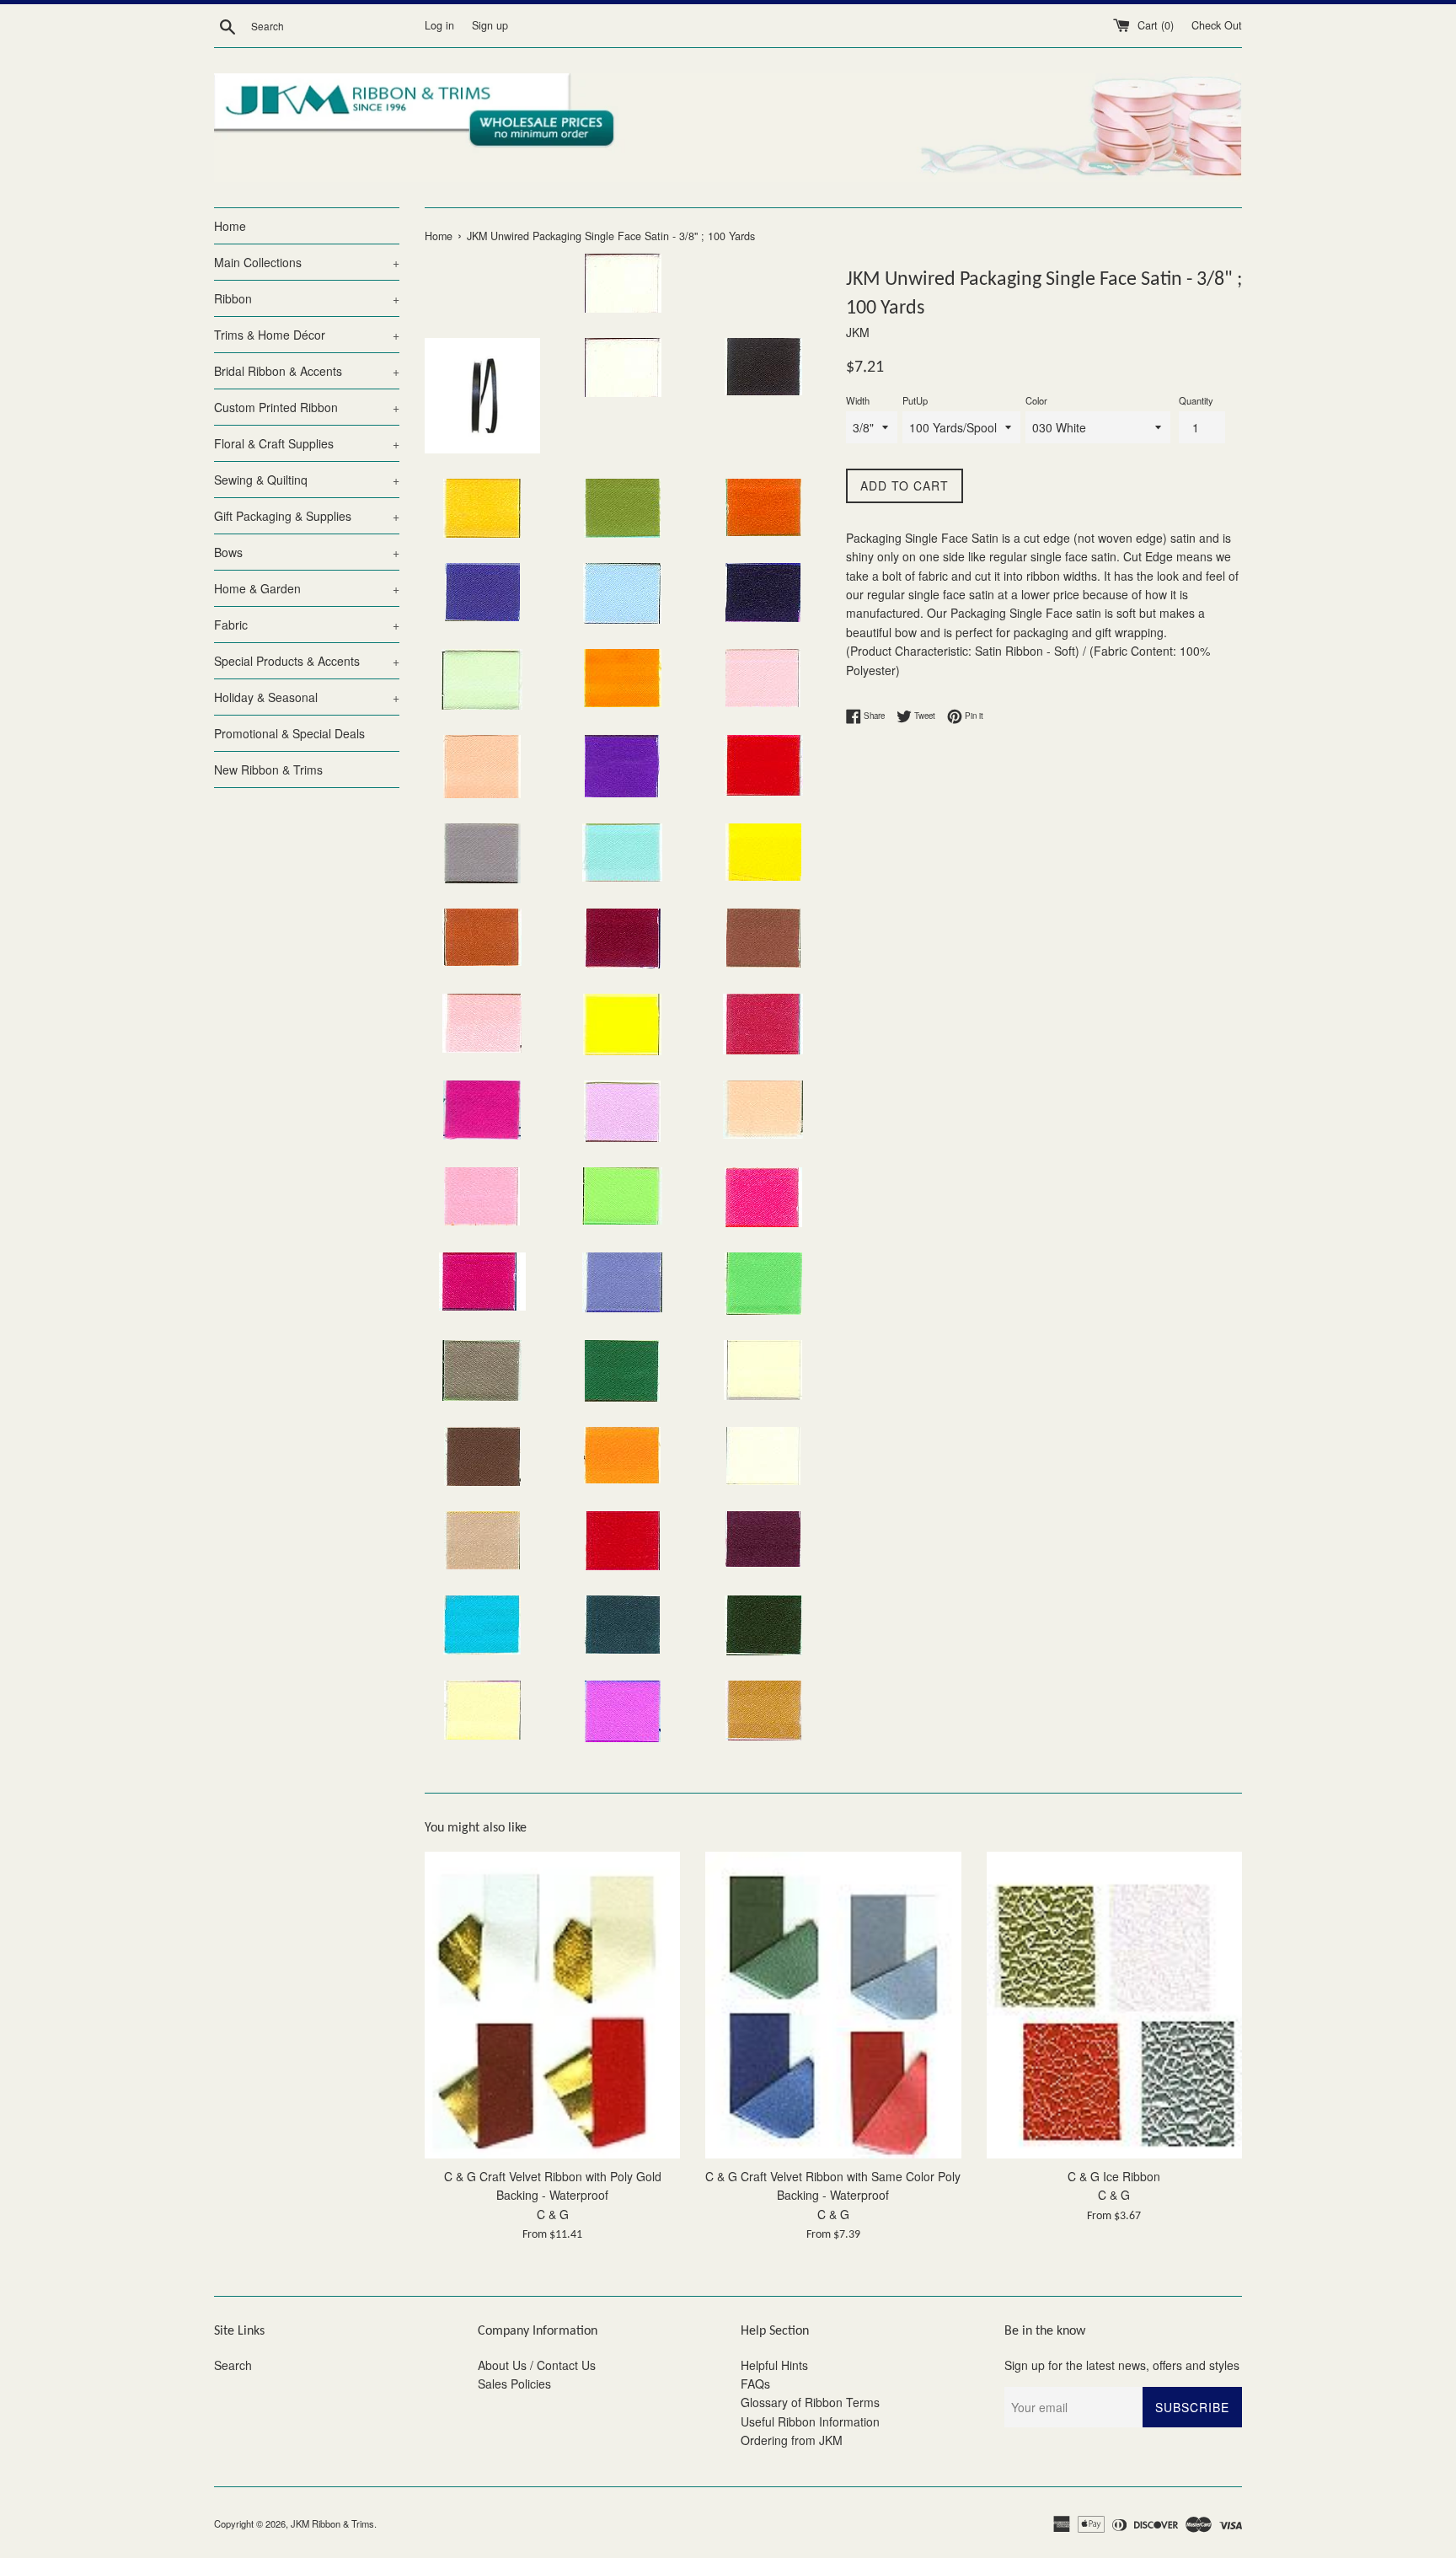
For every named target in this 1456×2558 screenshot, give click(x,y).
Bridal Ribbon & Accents (307, 371)
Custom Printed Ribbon (307, 407)
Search (233, 2365)
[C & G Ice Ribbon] (1114, 2005)
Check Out (1217, 25)
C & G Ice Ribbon (1114, 2176)
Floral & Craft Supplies (307, 443)
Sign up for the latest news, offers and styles (1122, 2365)
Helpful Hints (774, 2365)
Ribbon (307, 298)
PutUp (915, 400)
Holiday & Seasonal (307, 697)
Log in (439, 25)
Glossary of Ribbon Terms (810, 2402)
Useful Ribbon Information (810, 2421)
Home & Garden (307, 588)
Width (858, 400)
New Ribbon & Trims (268, 770)
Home (230, 226)
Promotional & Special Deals (289, 733)
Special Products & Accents (307, 661)
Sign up (490, 25)
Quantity (1196, 400)
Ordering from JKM (792, 2440)
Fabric (307, 625)
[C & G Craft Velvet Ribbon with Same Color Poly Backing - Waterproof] (833, 2005)
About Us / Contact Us (537, 2365)
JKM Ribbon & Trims (332, 2523)
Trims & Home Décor (307, 335)
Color (1036, 400)
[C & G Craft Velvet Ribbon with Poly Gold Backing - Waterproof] (552, 2005)
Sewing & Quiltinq (307, 480)
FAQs (755, 2384)
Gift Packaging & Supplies (307, 516)
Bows (307, 552)
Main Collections (307, 262)
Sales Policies (514, 2384)
